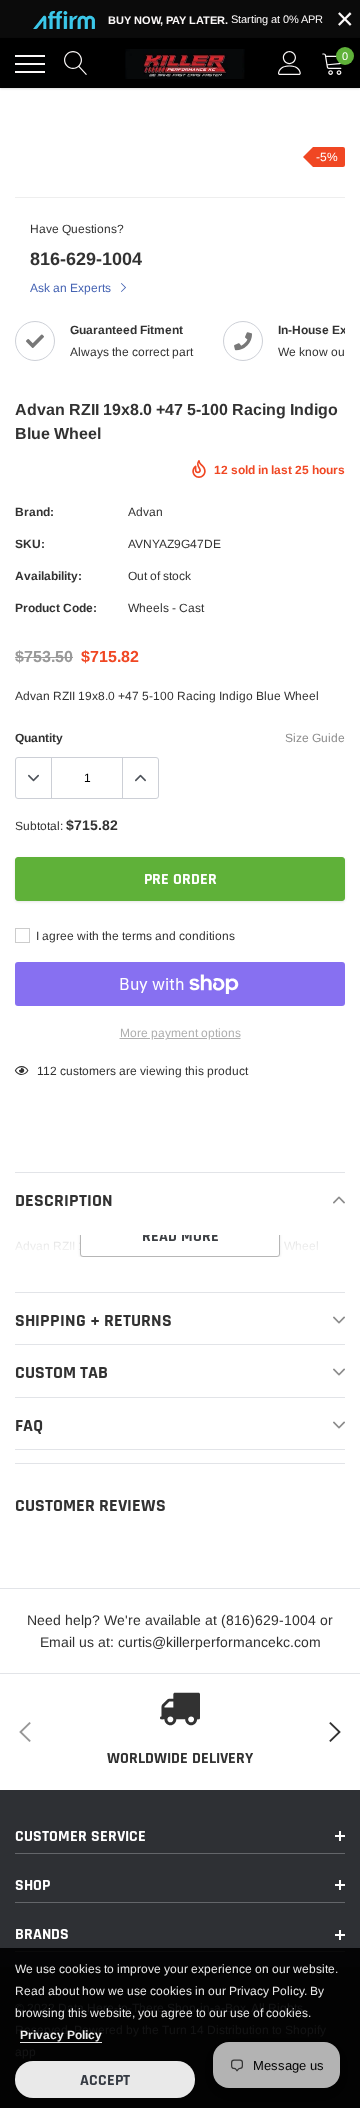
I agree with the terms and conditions (134, 936)
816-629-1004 (86, 259)
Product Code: (56, 608)
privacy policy (61, 2035)
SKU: (30, 544)
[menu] (30, 64)
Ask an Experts (72, 288)
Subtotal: (39, 826)
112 (47, 1071)
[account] (290, 64)
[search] (76, 64)
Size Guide (315, 738)
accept (105, 2080)
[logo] (185, 64)
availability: (48, 576)
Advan (145, 512)
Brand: (34, 512)
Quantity (39, 738)
